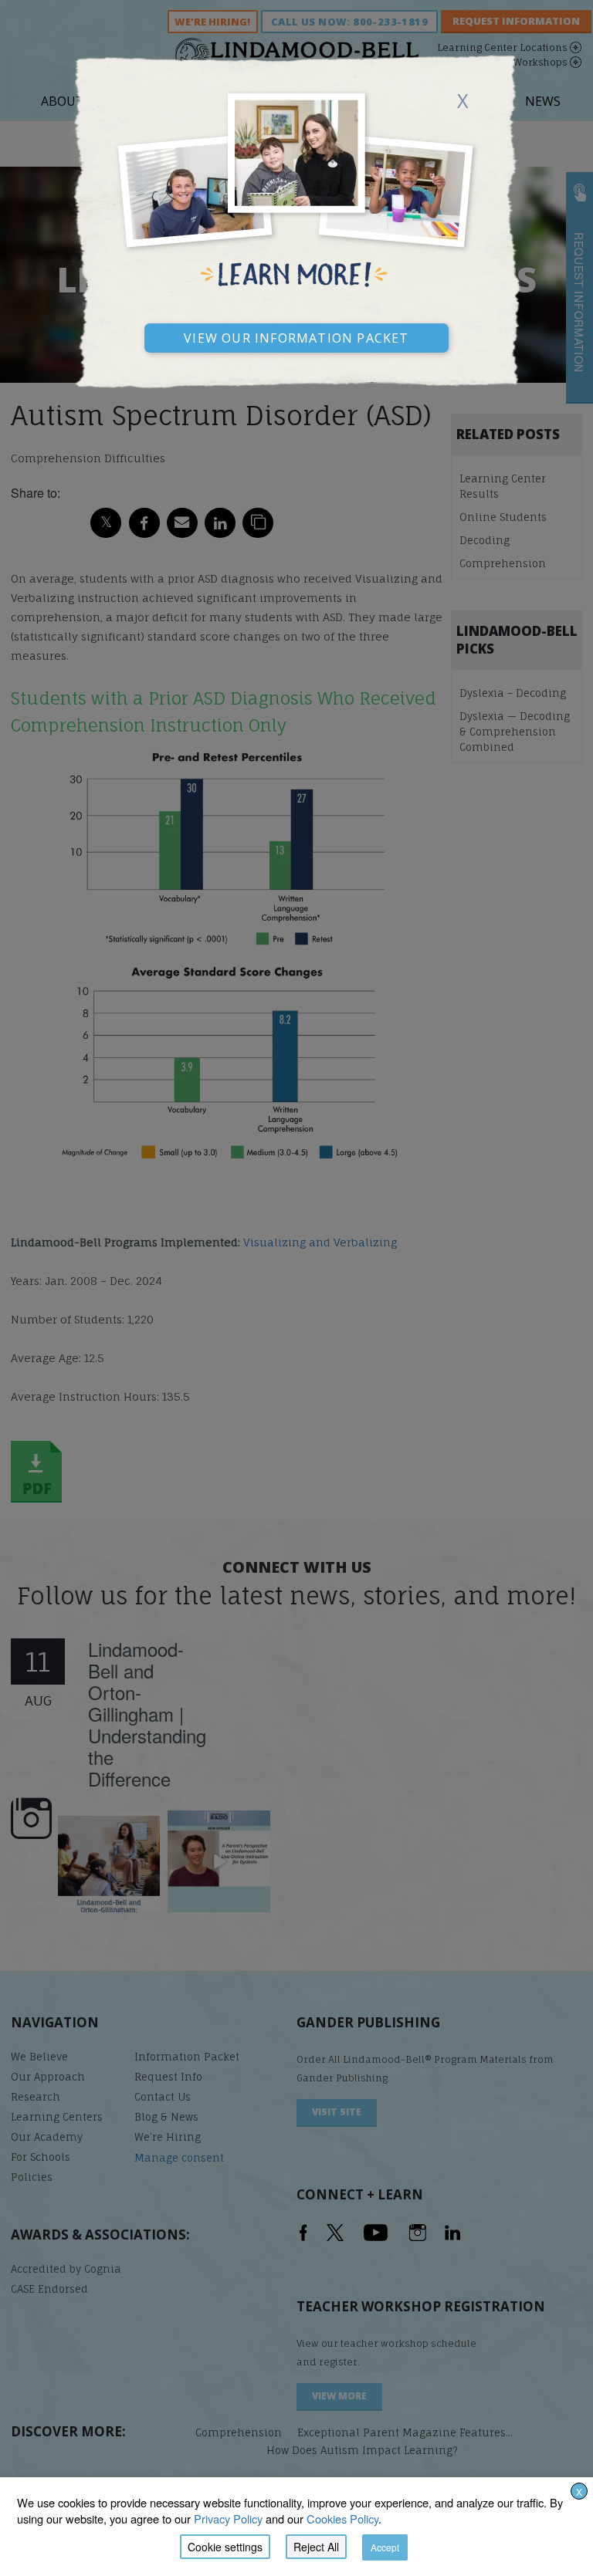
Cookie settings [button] (225, 2547)
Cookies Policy (342, 2519)
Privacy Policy (228, 2519)
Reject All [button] (316, 2547)
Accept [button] (385, 2547)
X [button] (579, 2491)
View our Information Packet (296, 336)
